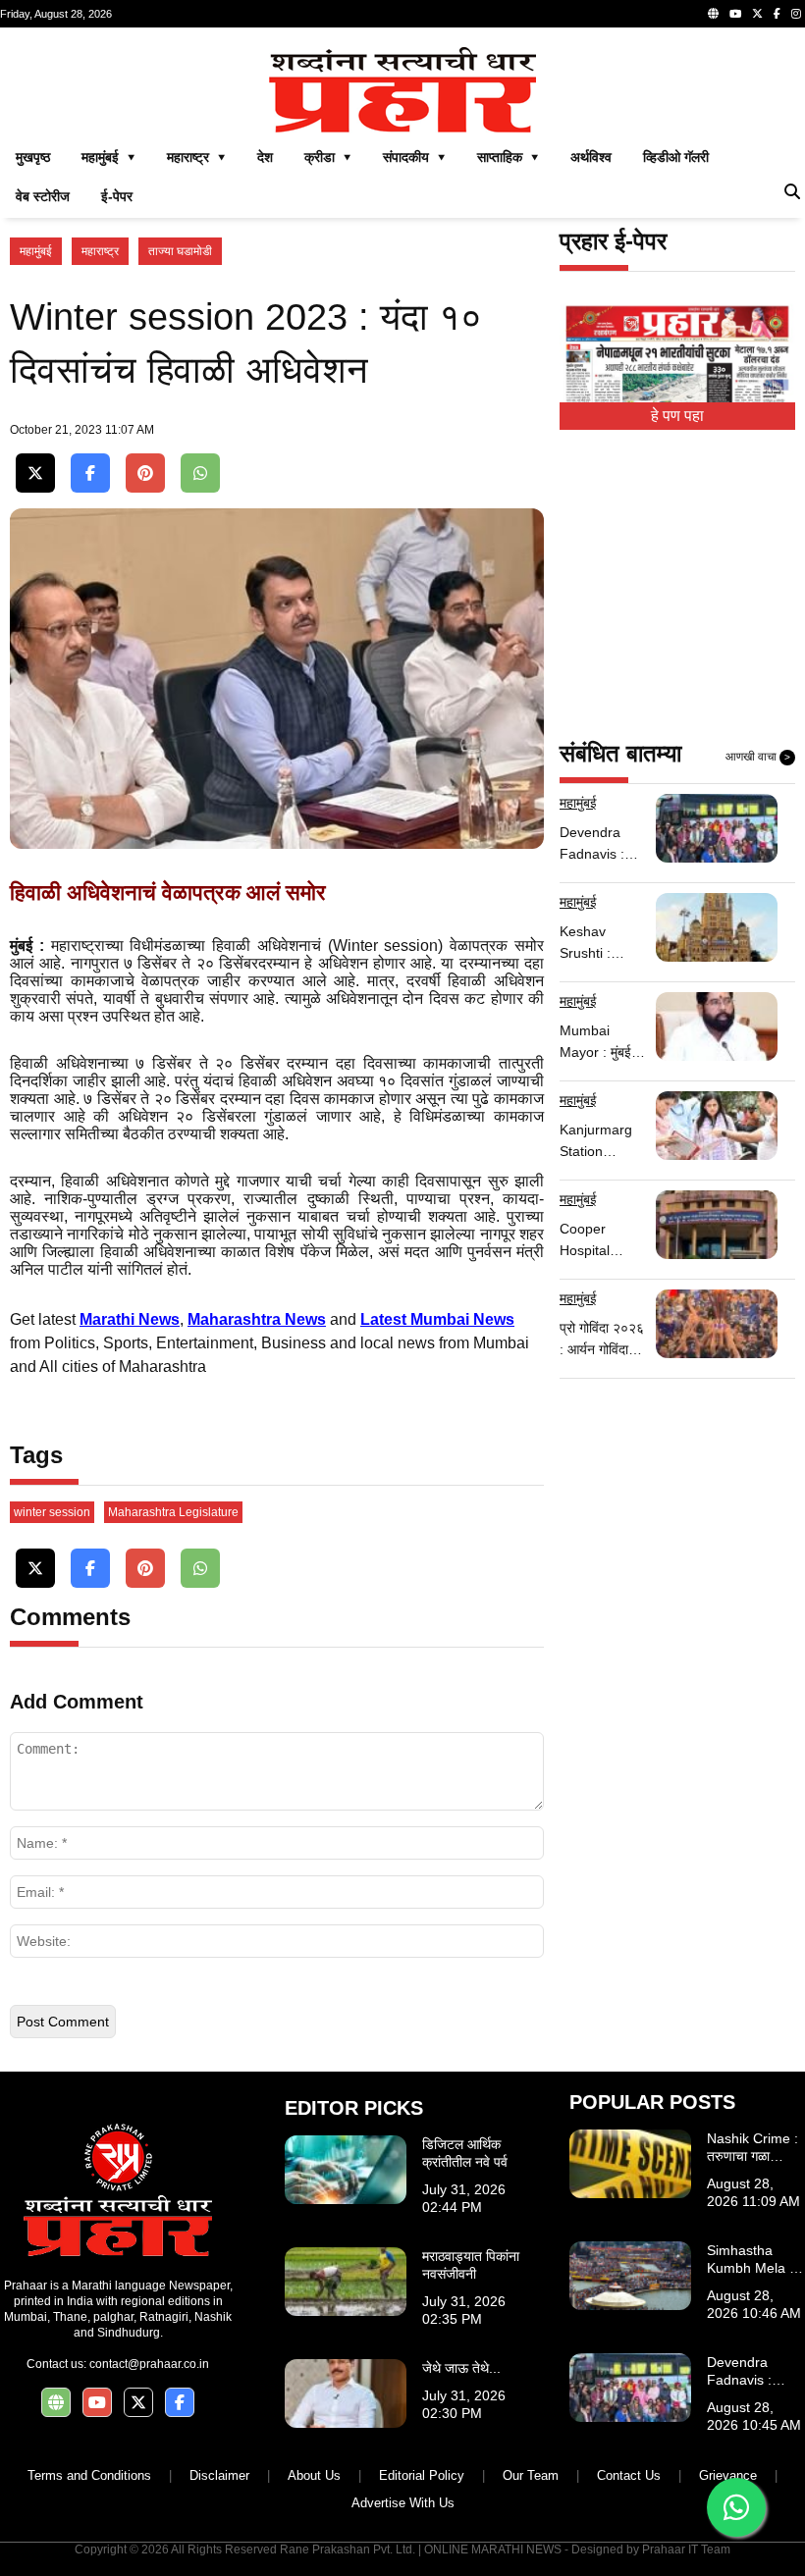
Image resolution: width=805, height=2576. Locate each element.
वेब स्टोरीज (43, 196)
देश (265, 157)
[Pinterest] (145, 473)
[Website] (713, 14)
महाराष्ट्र (100, 251)
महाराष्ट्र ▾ (196, 157)
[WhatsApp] (200, 473)
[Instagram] (796, 14)
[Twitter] (757, 14)
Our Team (531, 2475)
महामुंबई (36, 251)
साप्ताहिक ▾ (508, 157)
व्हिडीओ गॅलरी (676, 157)
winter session (52, 1512)
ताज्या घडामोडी (180, 251)
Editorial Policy (422, 2475)
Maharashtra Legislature (173, 1512)
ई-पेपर (117, 196)
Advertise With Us (403, 2503)
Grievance (728, 2475)
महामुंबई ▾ (108, 157)
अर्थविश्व (591, 157)
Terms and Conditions (89, 2475)
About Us (314, 2475)
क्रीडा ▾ (328, 157)
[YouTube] (735, 14)
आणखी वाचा (758, 757)
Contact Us (629, 2475)
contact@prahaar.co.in (149, 2364)
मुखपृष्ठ (33, 157)
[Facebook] (777, 14)
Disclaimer (219, 2475)
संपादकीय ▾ (414, 157)
